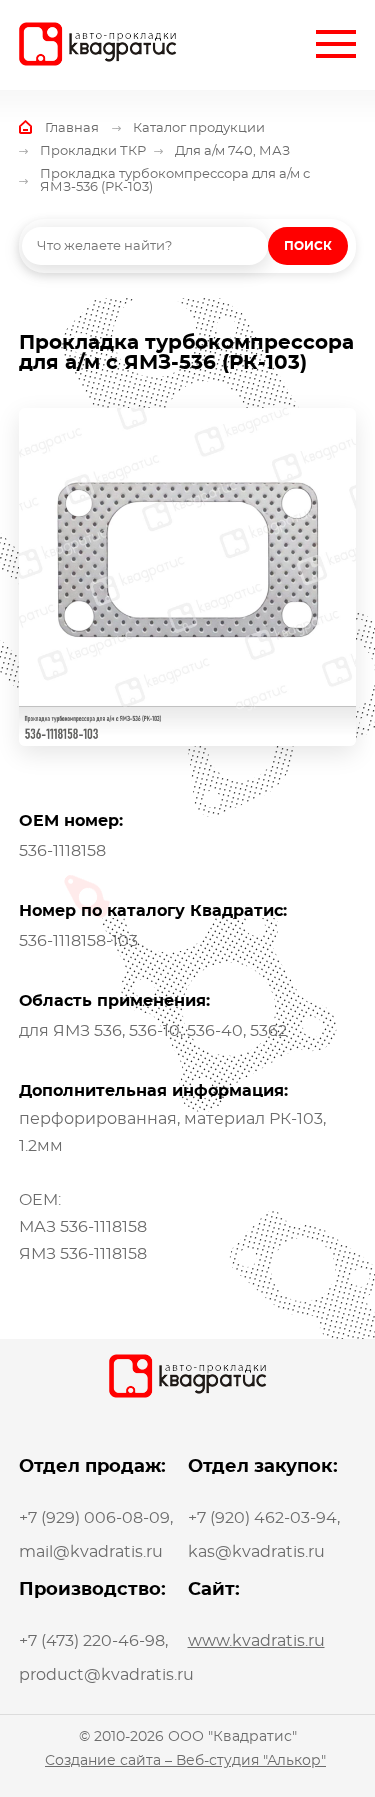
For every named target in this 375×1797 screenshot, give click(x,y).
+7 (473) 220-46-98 (92, 1641)
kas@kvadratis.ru (256, 1552)
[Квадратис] (98, 44)
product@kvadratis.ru (106, 1675)
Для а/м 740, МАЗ (232, 151)
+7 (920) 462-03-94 (262, 1518)
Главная (72, 128)
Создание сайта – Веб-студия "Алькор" (185, 1761)
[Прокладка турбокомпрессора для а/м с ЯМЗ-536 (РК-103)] (188, 577)
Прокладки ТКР (93, 151)
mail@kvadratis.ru (91, 1552)
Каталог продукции (199, 128)
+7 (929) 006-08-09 (94, 1518)
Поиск (308, 246)
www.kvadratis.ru (256, 1641)
